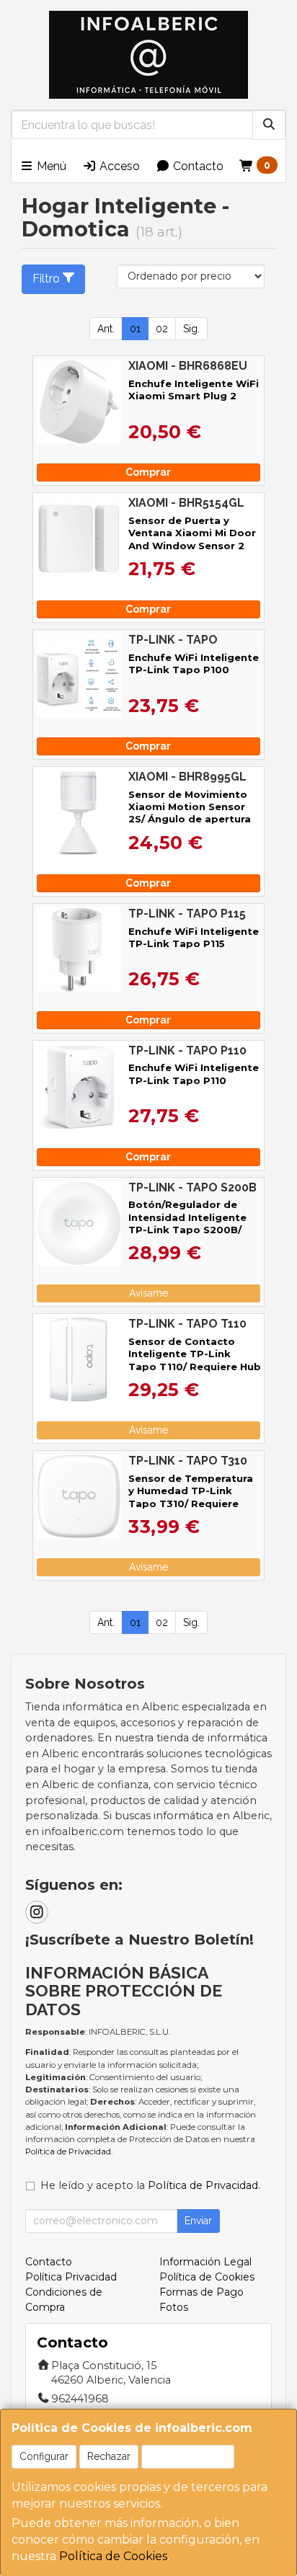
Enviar (198, 2221)
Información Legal (205, 2262)
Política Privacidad (71, 2277)
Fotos (174, 2307)
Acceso (118, 166)
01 (135, 329)
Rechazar (109, 2456)
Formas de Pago (201, 2292)
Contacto (197, 166)
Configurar (44, 2456)
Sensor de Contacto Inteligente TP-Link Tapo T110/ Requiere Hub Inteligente (195, 1360)
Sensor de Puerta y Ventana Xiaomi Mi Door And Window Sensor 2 (192, 533)
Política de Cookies (113, 2556)
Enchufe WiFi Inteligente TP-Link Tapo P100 (194, 663)
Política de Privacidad (68, 2151)
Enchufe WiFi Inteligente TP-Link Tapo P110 (194, 1074)
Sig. (191, 329)
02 (162, 329)
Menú (50, 166)
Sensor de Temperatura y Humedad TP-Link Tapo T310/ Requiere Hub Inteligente (191, 1497)
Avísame (148, 1293)
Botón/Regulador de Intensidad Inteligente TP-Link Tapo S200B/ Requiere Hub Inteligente (195, 1223)
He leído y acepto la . (150, 2185)
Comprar (148, 472)
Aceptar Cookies (188, 2456)
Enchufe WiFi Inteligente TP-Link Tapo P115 (194, 937)
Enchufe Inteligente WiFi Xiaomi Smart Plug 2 (194, 390)
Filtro (46, 279)
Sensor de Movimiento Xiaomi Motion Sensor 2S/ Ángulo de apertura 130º (190, 813)
